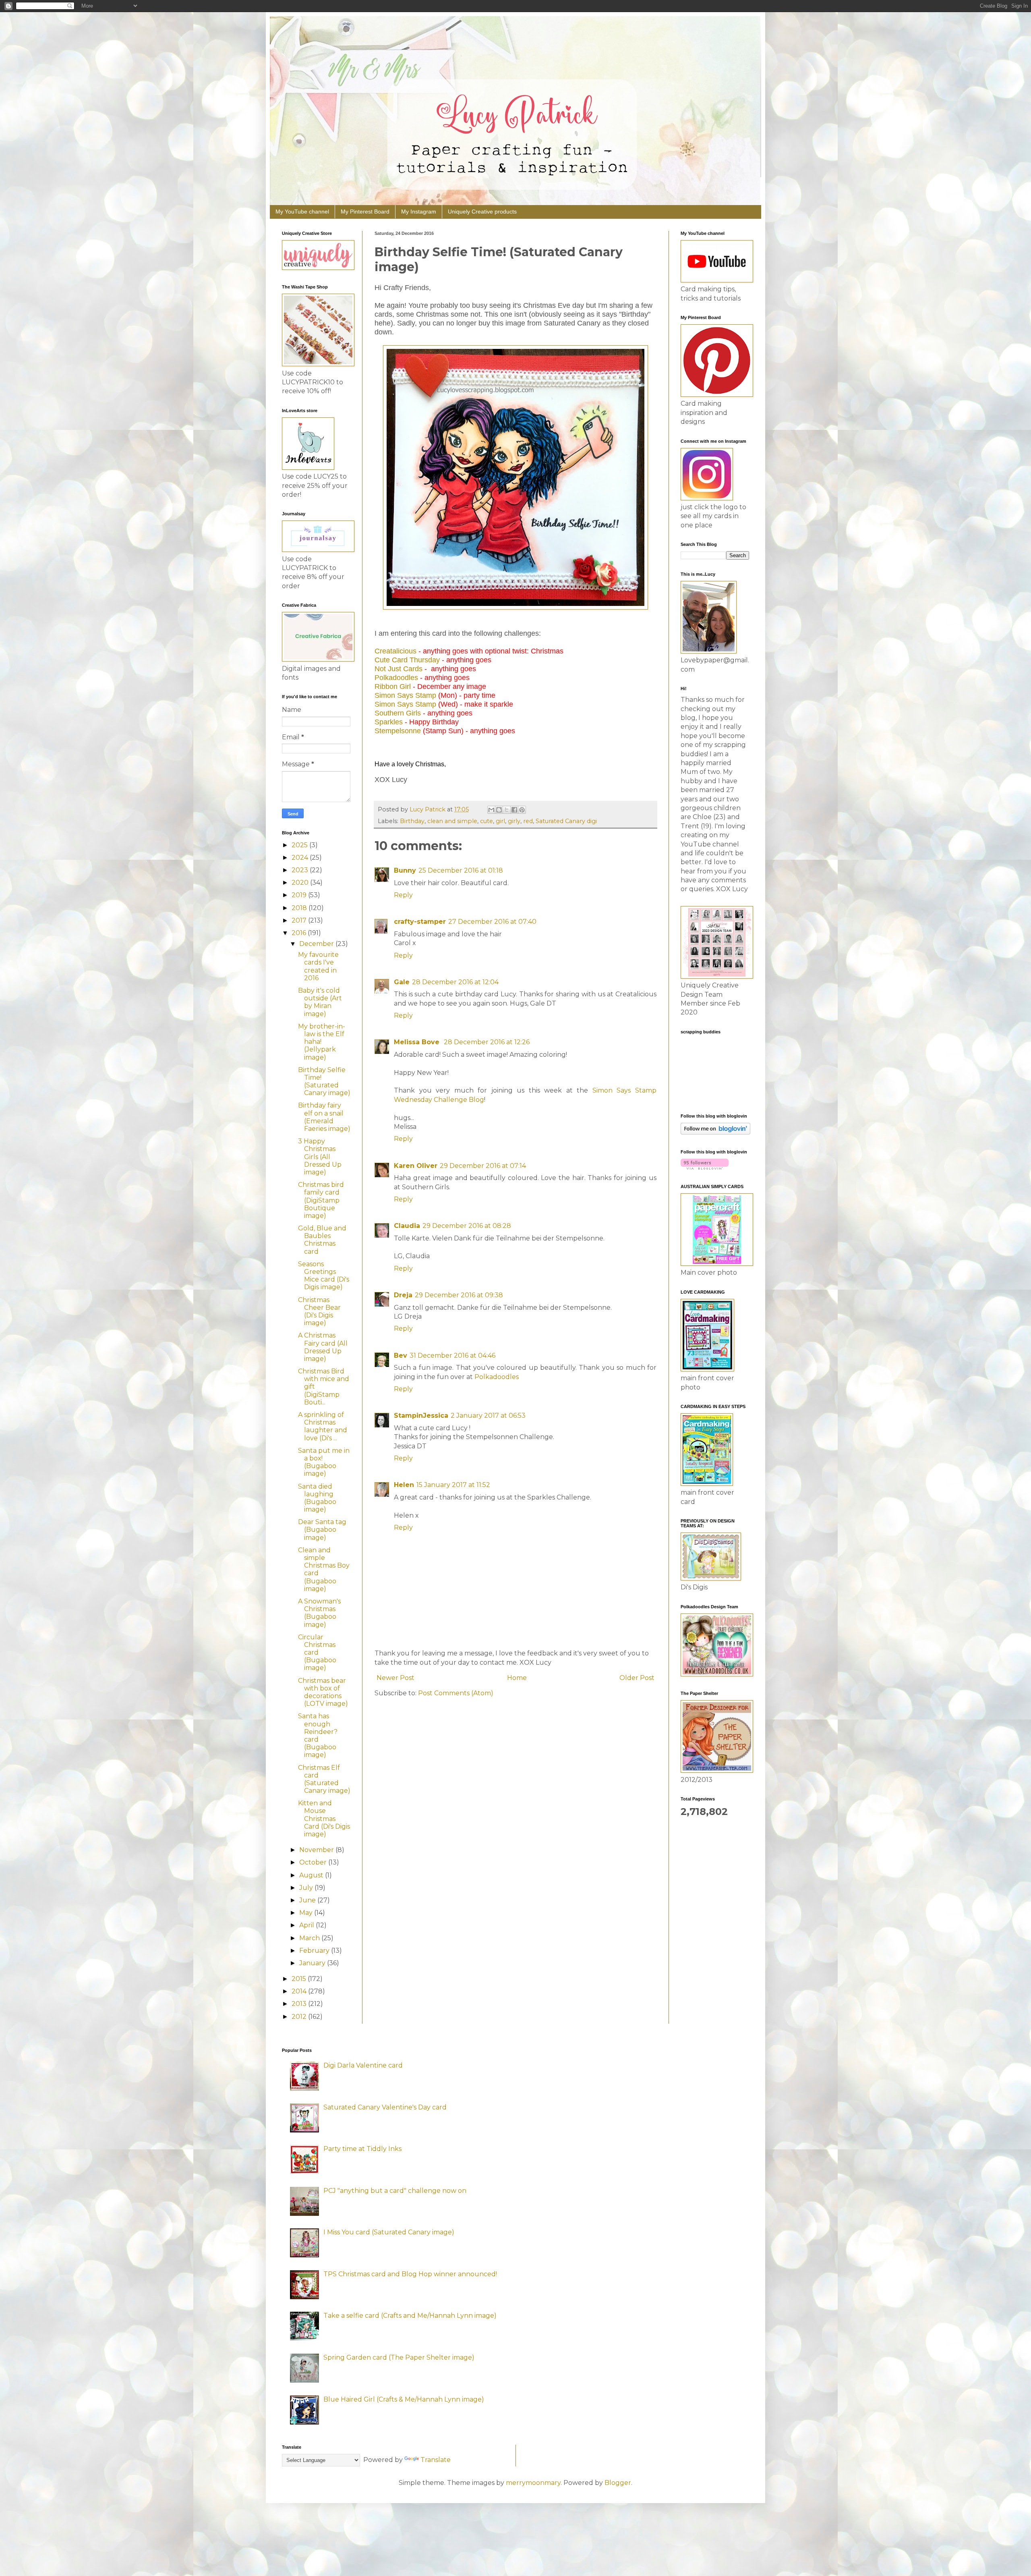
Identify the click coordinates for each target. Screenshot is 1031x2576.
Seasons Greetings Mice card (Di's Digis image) (324, 1276)
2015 (300, 1979)
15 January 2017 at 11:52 (453, 1485)
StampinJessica (421, 1416)
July (307, 1888)
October (314, 1862)
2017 (300, 920)
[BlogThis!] (499, 810)
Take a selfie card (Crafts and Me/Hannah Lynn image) (410, 2316)
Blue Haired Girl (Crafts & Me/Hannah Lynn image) (404, 2399)
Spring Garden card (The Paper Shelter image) (399, 2357)
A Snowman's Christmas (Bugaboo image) (319, 1613)
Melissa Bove (418, 1042)
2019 (300, 895)
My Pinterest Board (365, 212)
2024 (301, 858)
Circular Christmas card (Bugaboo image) (317, 1653)
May (307, 1913)
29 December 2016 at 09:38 (459, 1295)
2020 (301, 883)
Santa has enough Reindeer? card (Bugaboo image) (318, 1735)
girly (514, 821)
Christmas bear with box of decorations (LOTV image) (323, 1692)
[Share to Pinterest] (522, 810)
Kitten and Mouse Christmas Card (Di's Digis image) (324, 1819)
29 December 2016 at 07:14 (483, 1166)
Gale (402, 982)
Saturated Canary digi (566, 821)
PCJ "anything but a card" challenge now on (395, 2191)
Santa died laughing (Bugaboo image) (317, 1498)
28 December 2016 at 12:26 (487, 1042)
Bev (401, 1355)
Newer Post (395, 1678)
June (308, 1900)
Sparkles (389, 722)
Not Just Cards (399, 669)
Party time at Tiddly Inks (362, 2149)
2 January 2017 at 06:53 (488, 1416)
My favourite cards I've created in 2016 (318, 966)
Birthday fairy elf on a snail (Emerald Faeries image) (324, 1117)
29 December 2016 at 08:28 (467, 1226)
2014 (300, 1991)
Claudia (407, 1226)
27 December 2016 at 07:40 (492, 922)
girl (500, 821)
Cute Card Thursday (407, 660)
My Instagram (419, 212)
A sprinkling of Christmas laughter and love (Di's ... (323, 1426)
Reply (403, 895)
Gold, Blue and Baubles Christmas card (322, 1240)
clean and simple (452, 821)
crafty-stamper (420, 922)
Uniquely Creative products (482, 212)
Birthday (412, 821)
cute (487, 821)
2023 (301, 870)
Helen (404, 1485)
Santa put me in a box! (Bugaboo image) (324, 1462)
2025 (300, 845)
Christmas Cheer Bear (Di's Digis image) (319, 1312)
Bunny (405, 870)
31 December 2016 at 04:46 (452, 1355)
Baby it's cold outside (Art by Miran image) (320, 1002)
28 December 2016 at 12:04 (455, 982)
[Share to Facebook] (514, 810)
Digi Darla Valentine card (363, 2065)
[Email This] (491, 810)
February (315, 1951)
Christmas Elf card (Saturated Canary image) (324, 1779)
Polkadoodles (396, 678)
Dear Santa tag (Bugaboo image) (322, 1530)
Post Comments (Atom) (456, 1693)
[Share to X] (507, 810)
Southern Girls (398, 713)
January (313, 1963)
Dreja (403, 1295)
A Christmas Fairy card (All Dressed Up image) (323, 1347)
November (317, 1850)
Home (517, 1678)
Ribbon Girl (393, 687)
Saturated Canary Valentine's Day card (385, 2107)
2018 (300, 908)
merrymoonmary (533, 2483)
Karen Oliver (416, 1166)
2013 (300, 2004)
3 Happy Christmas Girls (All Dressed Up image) (320, 1157)
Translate (436, 2460)
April (307, 1925)
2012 (300, 2017)
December (317, 944)
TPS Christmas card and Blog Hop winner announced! (410, 2274)
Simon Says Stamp (405, 695)
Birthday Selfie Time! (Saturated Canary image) (324, 1082)
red (528, 821)
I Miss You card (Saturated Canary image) (389, 2232)
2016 (300, 933)
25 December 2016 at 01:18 (461, 870)
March (310, 1938)
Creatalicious (395, 651)
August (312, 1875)
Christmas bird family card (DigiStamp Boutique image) (321, 1200)
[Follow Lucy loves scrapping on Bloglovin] (715, 1132)
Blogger (618, 2483)
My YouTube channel (302, 212)
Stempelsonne (398, 731)
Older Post (637, 1678)
